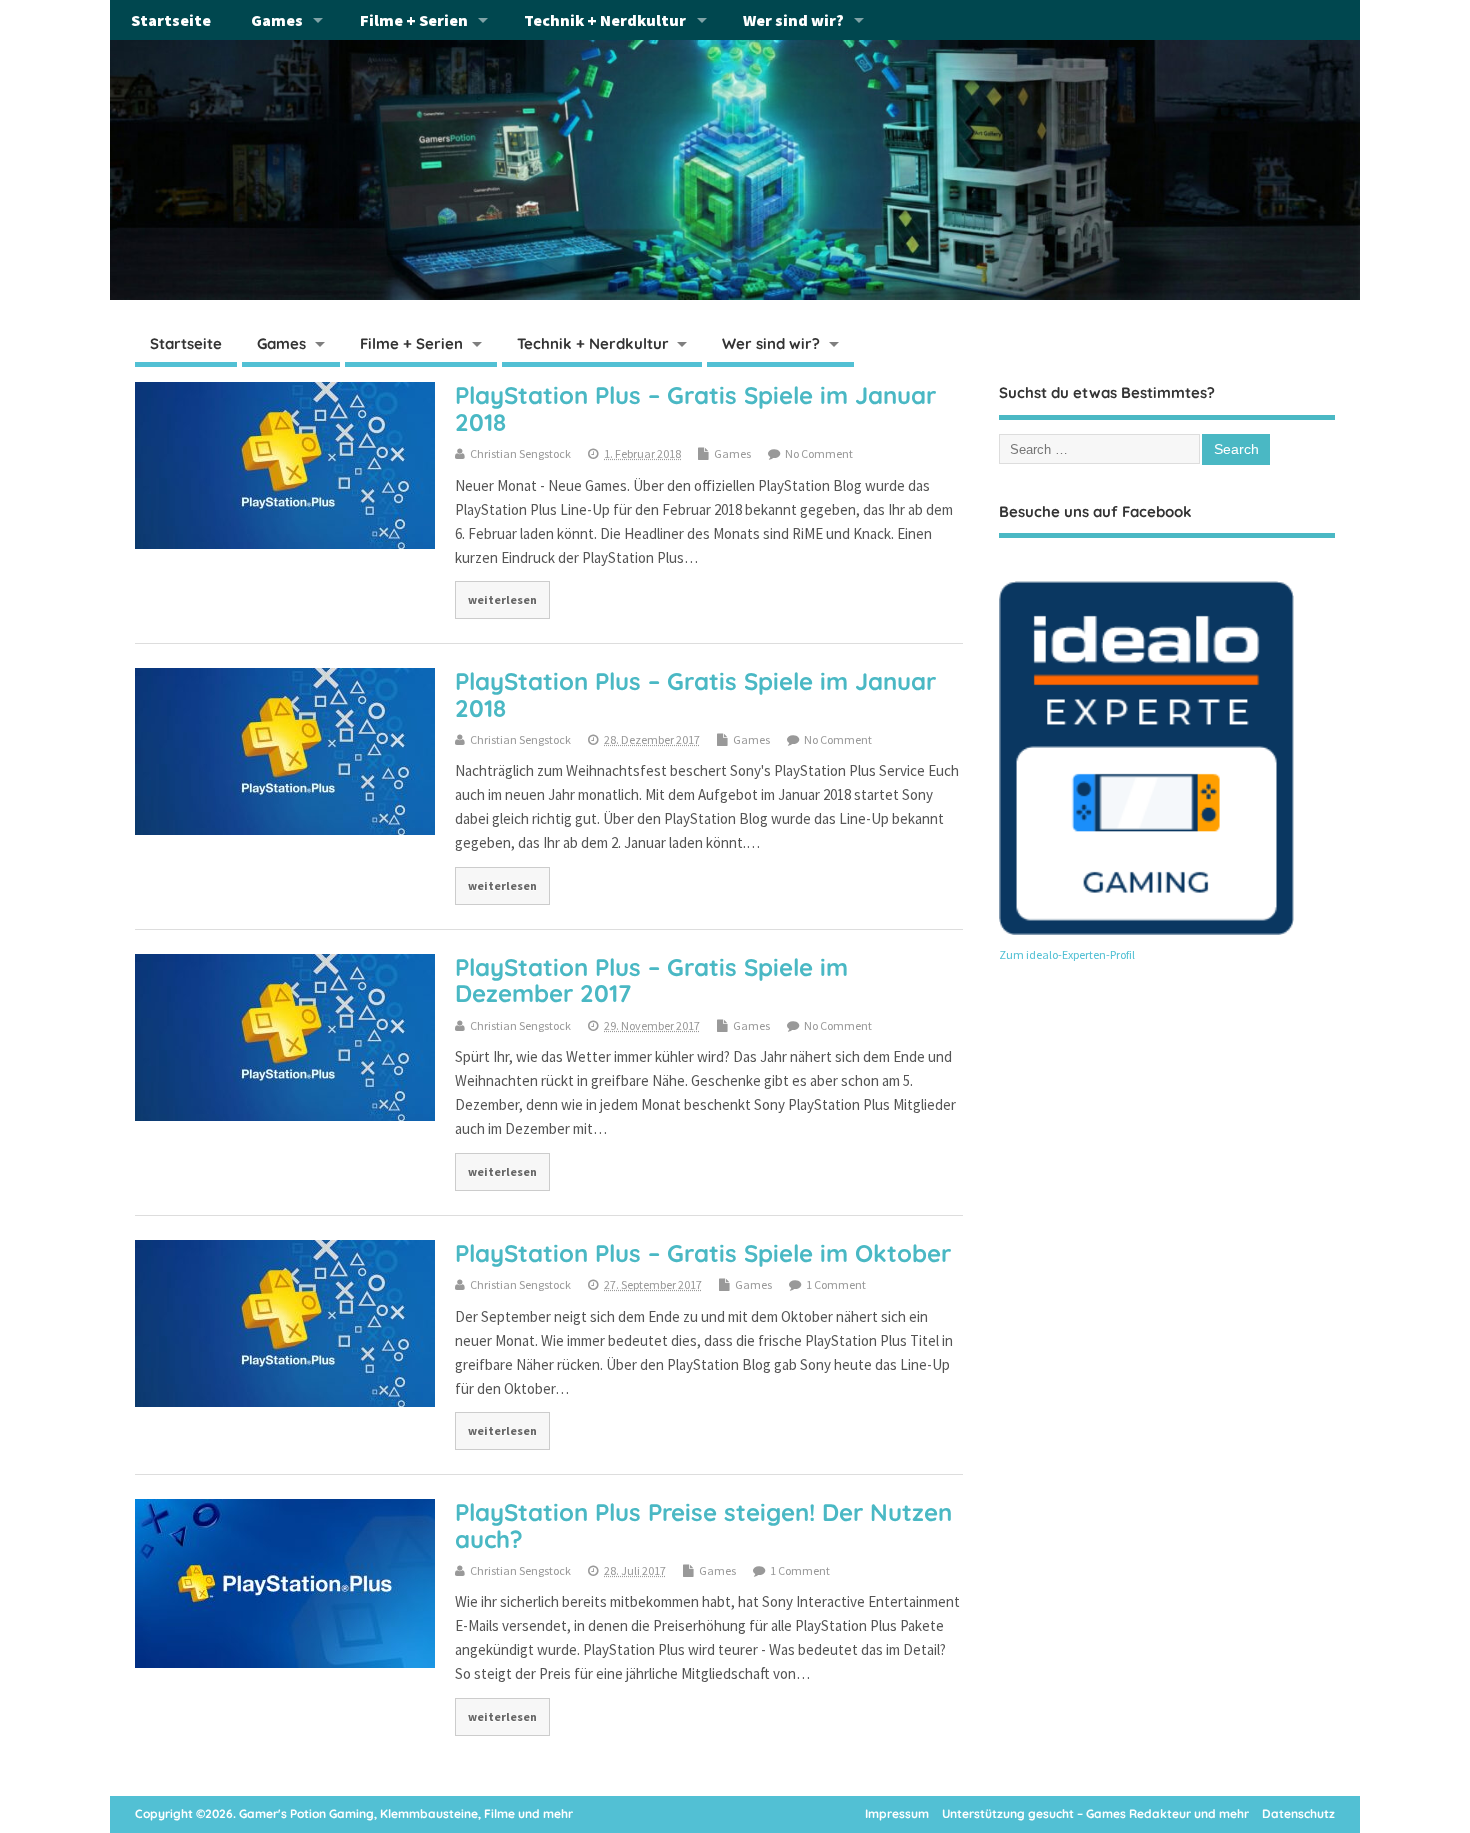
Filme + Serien (414, 20)
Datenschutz (1298, 1813)
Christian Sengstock (520, 453)
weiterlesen (502, 599)
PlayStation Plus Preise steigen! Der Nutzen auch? (703, 1525)
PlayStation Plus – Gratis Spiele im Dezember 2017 (651, 980)
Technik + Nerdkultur (605, 20)
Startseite (171, 20)
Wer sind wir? (793, 20)
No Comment (819, 453)
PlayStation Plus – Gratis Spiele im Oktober (703, 1253)
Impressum (897, 1813)
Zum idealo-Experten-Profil (1067, 954)
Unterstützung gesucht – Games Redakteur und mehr (1095, 1813)
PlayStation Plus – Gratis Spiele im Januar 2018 (695, 408)
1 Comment (836, 1284)
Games (277, 20)
